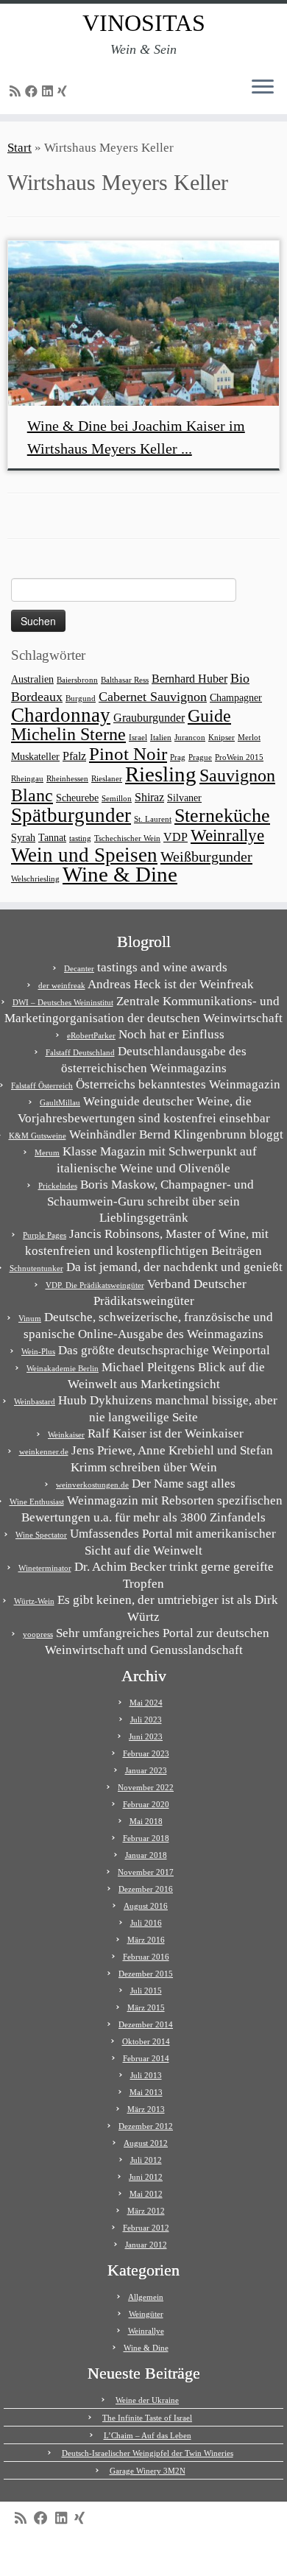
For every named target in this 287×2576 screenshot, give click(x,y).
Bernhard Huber (189, 679)
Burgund (81, 698)
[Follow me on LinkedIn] (50, 92)
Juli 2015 (146, 1991)
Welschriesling (35, 879)
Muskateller (35, 757)
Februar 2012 (146, 2228)
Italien (161, 738)
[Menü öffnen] (263, 88)
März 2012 (146, 2211)
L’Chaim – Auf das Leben (148, 2435)
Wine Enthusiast (37, 1502)
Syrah (23, 838)
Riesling (161, 774)
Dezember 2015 (146, 1974)
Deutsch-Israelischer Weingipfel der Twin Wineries (148, 2453)
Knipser (222, 738)
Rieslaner (107, 779)
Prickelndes (58, 1186)
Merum (47, 1152)
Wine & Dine (120, 874)
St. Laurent (153, 819)
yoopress (38, 1634)
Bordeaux (37, 697)
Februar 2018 (146, 1838)
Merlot (249, 738)
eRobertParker (91, 1035)
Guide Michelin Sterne (121, 725)
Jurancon (190, 738)
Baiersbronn (77, 680)
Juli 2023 (146, 1720)
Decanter (79, 968)
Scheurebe (77, 798)
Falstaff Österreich (42, 1085)
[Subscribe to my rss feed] (17, 92)
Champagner (236, 698)
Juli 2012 (146, 2160)
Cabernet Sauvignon (153, 697)
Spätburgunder (71, 815)
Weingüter (146, 2314)
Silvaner (184, 798)
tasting (80, 838)
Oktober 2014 (146, 2041)
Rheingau (27, 779)
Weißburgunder (206, 856)
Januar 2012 (146, 2245)
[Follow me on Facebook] (33, 92)
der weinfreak (62, 985)
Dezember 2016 (146, 1889)
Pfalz (74, 756)
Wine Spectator (41, 1535)
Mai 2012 (146, 2194)
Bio (240, 678)
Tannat (52, 838)
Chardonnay (61, 715)
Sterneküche (222, 816)
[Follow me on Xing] (64, 92)
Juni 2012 (146, 2177)
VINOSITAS (144, 23)
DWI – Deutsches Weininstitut (63, 1002)
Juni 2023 (146, 1736)
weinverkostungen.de (92, 1485)
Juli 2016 (146, 1923)
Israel (138, 738)
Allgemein (146, 2297)
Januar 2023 (146, 1770)
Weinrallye (227, 835)
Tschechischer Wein (127, 838)
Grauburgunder (149, 718)
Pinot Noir (128, 754)
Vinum (30, 1318)
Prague (200, 757)
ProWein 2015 (239, 757)
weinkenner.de (44, 1451)
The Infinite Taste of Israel (147, 2418)
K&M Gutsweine (38, 1136)
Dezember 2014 (146, 2024)
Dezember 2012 (146, 2126)
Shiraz (149, 797)
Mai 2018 (146, 1821)
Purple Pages (45, 1235)
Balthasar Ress (125, 680)
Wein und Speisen (84, 855)
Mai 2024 (146, 1703)
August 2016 (146, 1906)
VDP (176, 837)
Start (20, 148)
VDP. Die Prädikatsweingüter (95, 1285)
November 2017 (146, 1872)
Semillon (117, 799)
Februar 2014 (146, 2058)
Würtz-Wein (34, 1601)
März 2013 (146, 2109)
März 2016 (146, 1940)
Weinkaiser (66, 1435)
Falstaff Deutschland (80, 1052)
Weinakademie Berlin (63, 1368)
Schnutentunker (36, 1268)
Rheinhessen (67, 779)
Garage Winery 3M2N (148, 2471)
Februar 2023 (146, 1753)
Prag (178, 757)
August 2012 (146, 2143)
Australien (32, 679)
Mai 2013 (146, 2092)
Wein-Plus (38, 1351)
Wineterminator (45, 1568)
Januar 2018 (146, 1855)
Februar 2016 (146, 1957)
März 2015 (146, 2007)
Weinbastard (35, 1401)
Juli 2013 (146, 2075)
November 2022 (146, 1787)
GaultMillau (60, 1102)
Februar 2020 (146, 1804)
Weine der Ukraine (147, 2400)
